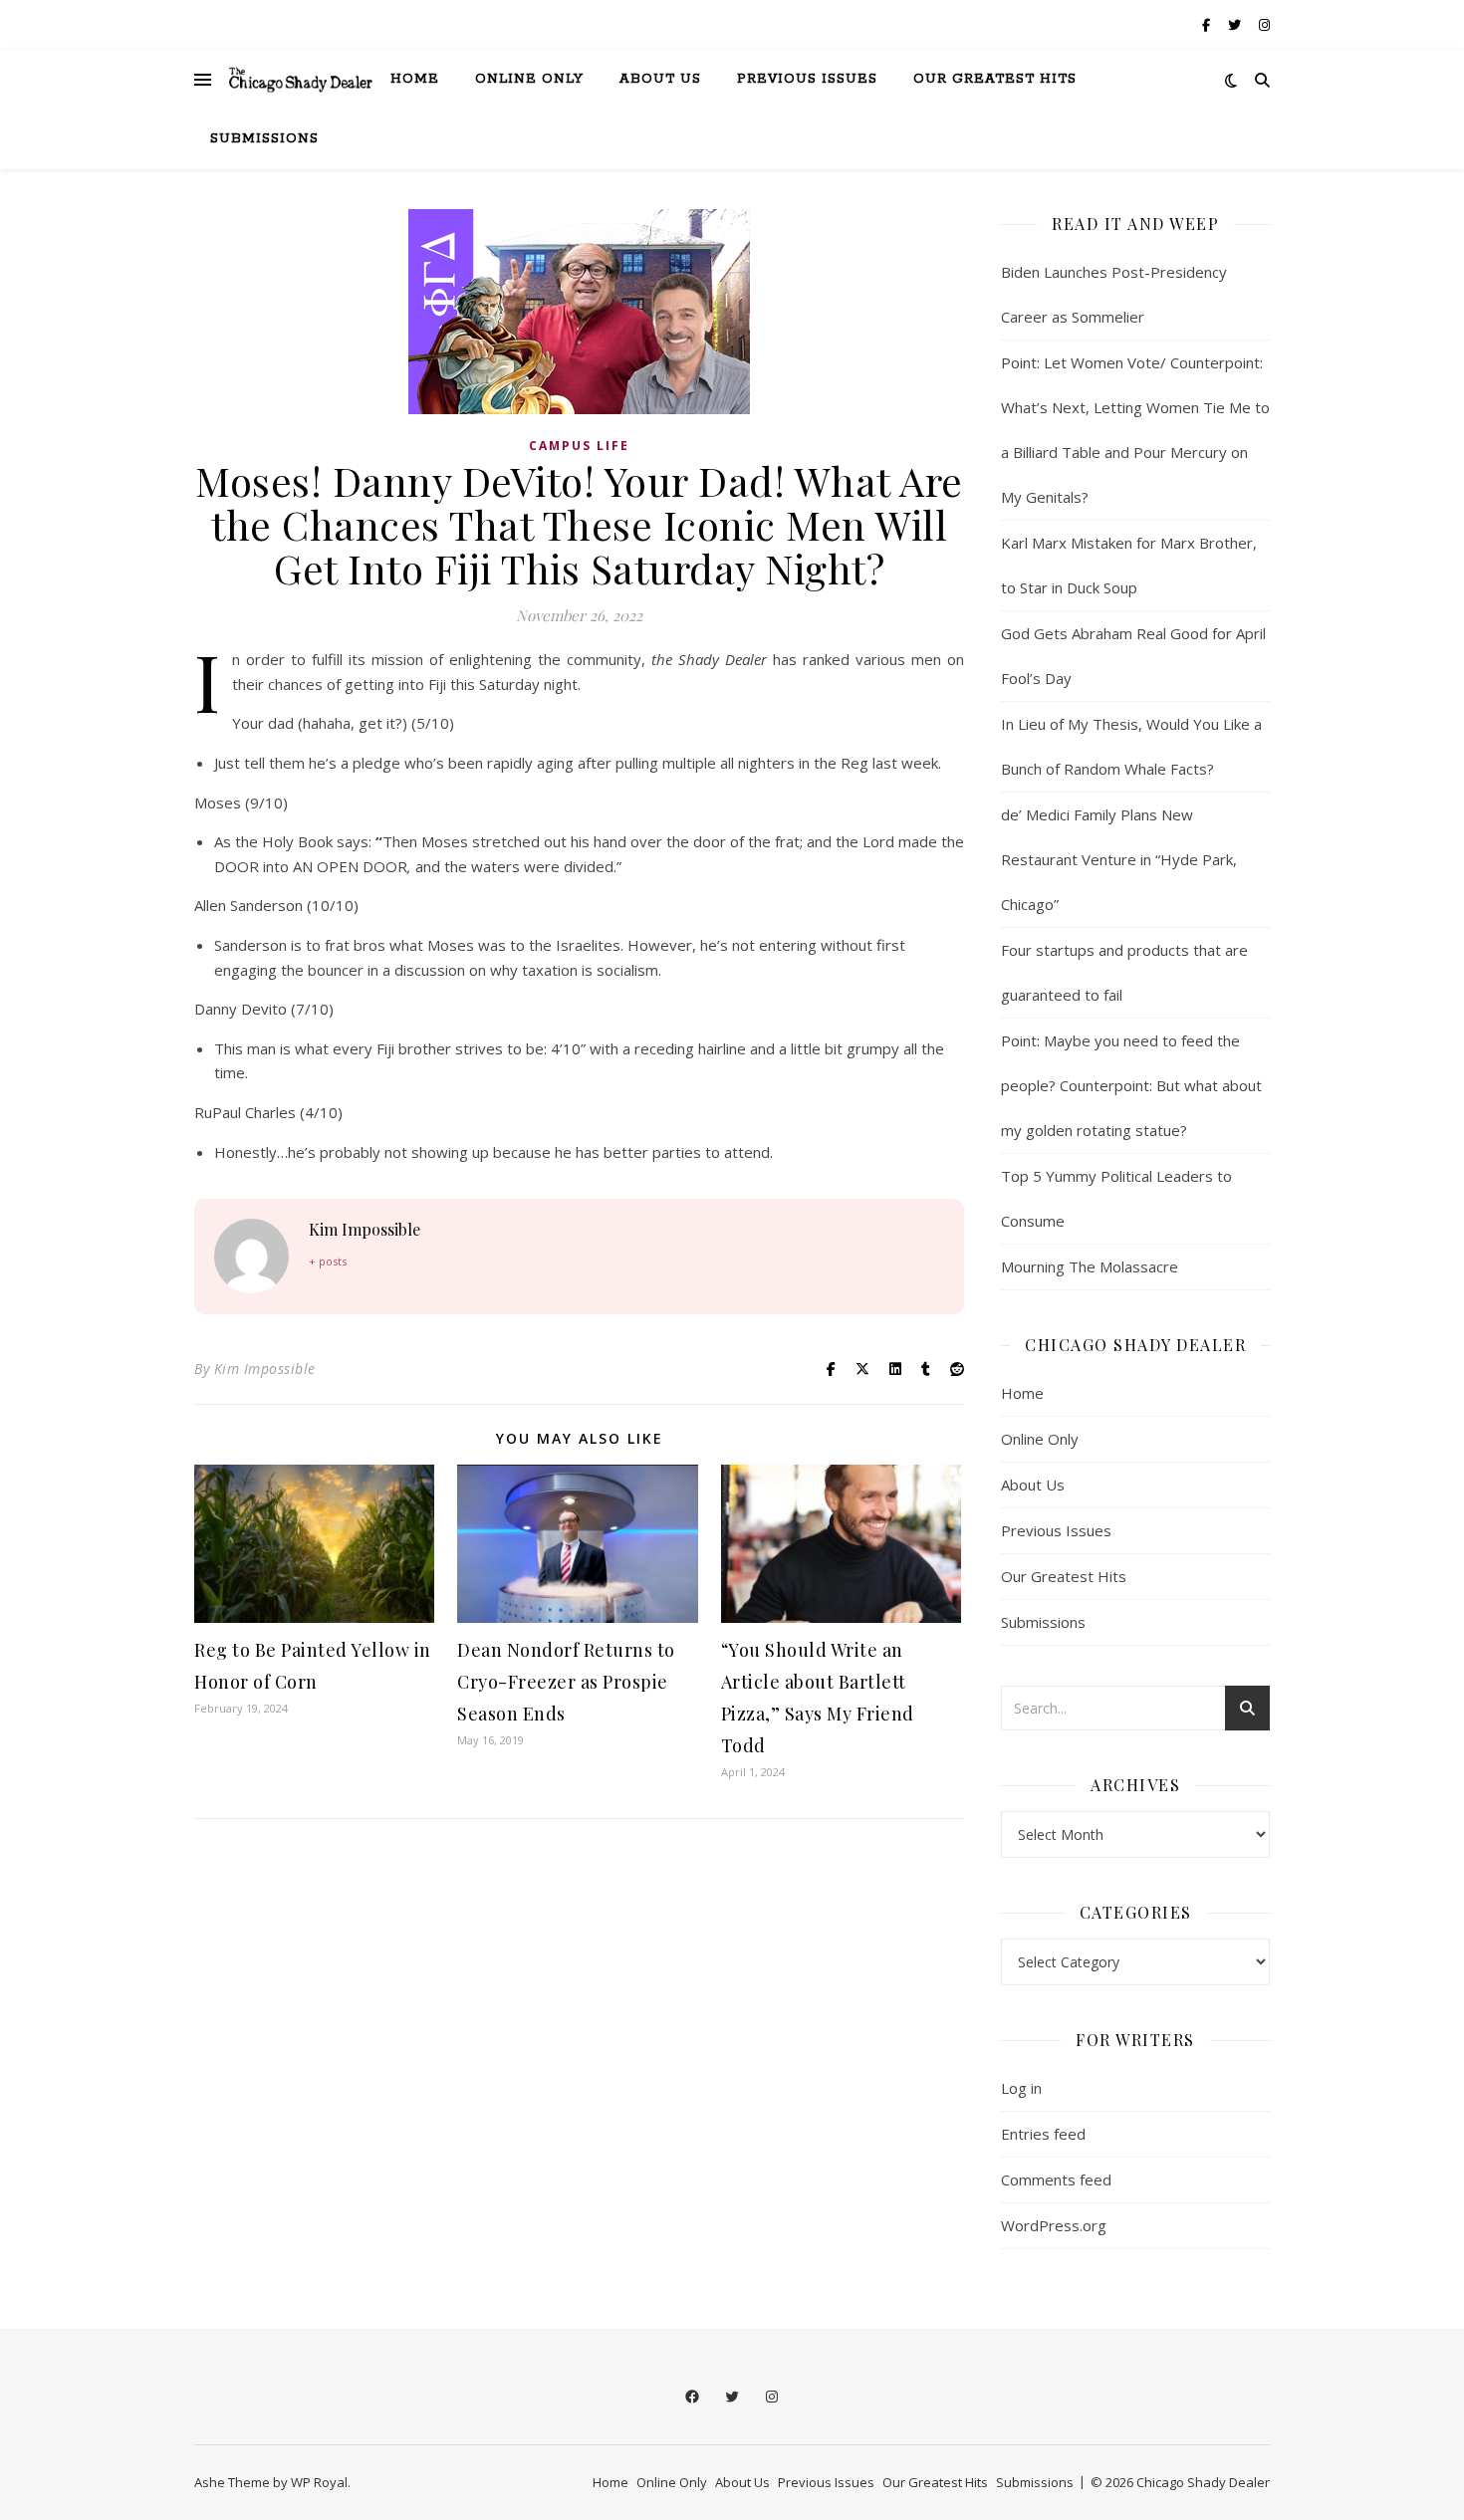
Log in (1021, 2088)
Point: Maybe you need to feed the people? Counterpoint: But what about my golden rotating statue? (1131, 1085)
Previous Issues (807, 79)
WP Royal (319, 2482)
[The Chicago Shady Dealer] (301, 80)
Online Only (529, 79)
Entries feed (1043, 2134)
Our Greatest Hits (995, 79)
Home (415, 79)
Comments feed (1056, 2179)
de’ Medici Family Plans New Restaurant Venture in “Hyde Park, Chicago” (1119, 859)
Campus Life (579, 446)
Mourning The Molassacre (1090, 1266)
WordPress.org (1054, 2225)
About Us (660, 79)
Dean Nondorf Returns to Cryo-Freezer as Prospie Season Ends (566, 1682)
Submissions (264, 139)
